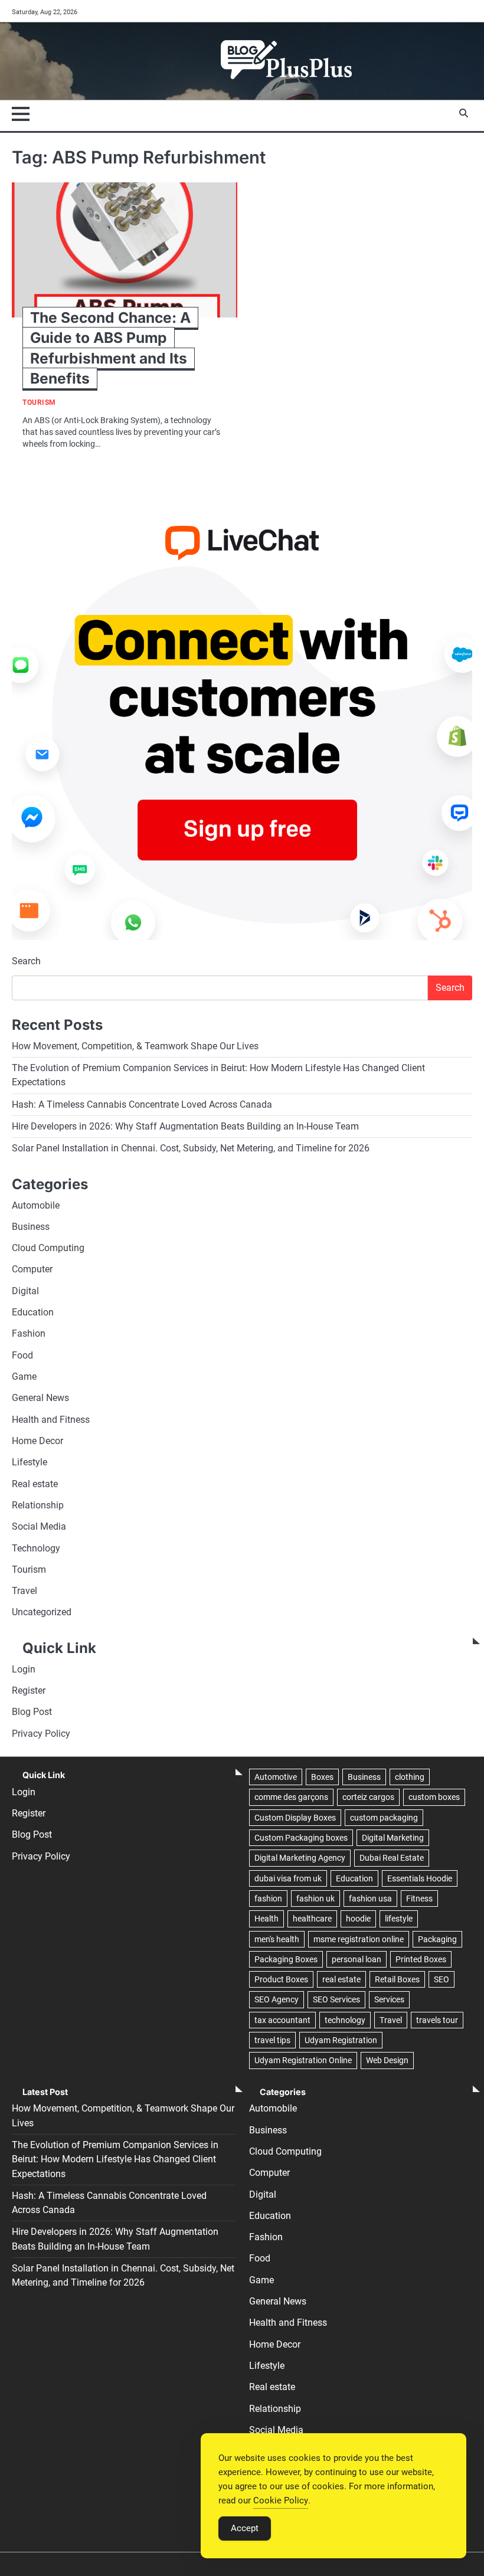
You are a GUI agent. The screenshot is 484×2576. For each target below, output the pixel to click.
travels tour (437, 2020)
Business (31, 1227)
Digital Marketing (393, 1838)
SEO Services (336, 1999)
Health (266, 1919)
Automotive (276, 1777)
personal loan (357, 1959)
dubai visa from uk (288, 1878)
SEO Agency (277, 1999)
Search (26, 961)
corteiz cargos (368, 1797)
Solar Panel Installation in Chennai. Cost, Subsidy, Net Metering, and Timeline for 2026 (191, 1148)
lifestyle (399, 1919)
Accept (245, 2528)
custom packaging (384, 1818)
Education (33, 1312)
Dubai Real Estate (392, 1858)
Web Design (387, 2060)
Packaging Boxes (286, 1959)
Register (29, 1691)
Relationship (38, 1505)
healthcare (312, 1919)
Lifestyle (30, 1462)
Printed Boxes (421, 1959)
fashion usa (370, 1899)
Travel (24, 1591)
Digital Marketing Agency (300, 1858)
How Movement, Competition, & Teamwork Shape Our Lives (135, 1046)
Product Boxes (281, 1979)
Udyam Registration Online (303, 2060)
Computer (32, 1269)
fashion (268, 1899)
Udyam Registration (341, 2040)
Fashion (29, 1334)
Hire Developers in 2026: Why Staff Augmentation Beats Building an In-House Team (185, 1127)
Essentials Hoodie (420, 1878)
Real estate (35, 1484)
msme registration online (359, 1939)
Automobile (36, 1206)
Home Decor (37, 1441)
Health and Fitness (51, 1420)
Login (24, 1670)
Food (22, 1356)
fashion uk (315, 1899)
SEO (442, 1979)
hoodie (358, 1919)
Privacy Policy (41, 1734)
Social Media (39, 1527)
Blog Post (32, 1712)
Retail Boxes (397, 1979)
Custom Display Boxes (295, 1818)
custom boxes (434, 1797)
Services (389, 1999)
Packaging (437, 1939)
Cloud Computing (48, 1248)
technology (345, 2020)
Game (24, 1377)
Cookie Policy (281, 2500)
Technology (36, 1549)
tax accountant (282, 2020)
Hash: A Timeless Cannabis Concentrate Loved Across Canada (142, 1105)
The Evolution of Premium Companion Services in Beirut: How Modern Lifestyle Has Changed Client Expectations (115, 2160)
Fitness (419, 1899)
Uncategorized (42, 1612)
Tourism (39, 403)
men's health (277, 1939)
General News (40, 1398)
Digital (25, 1291)
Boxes (322, 1777)
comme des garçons (291, 1797)
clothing (410, 1777)
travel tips (272, 2040)
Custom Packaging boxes (301, 1838)
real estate (341, 1979)
